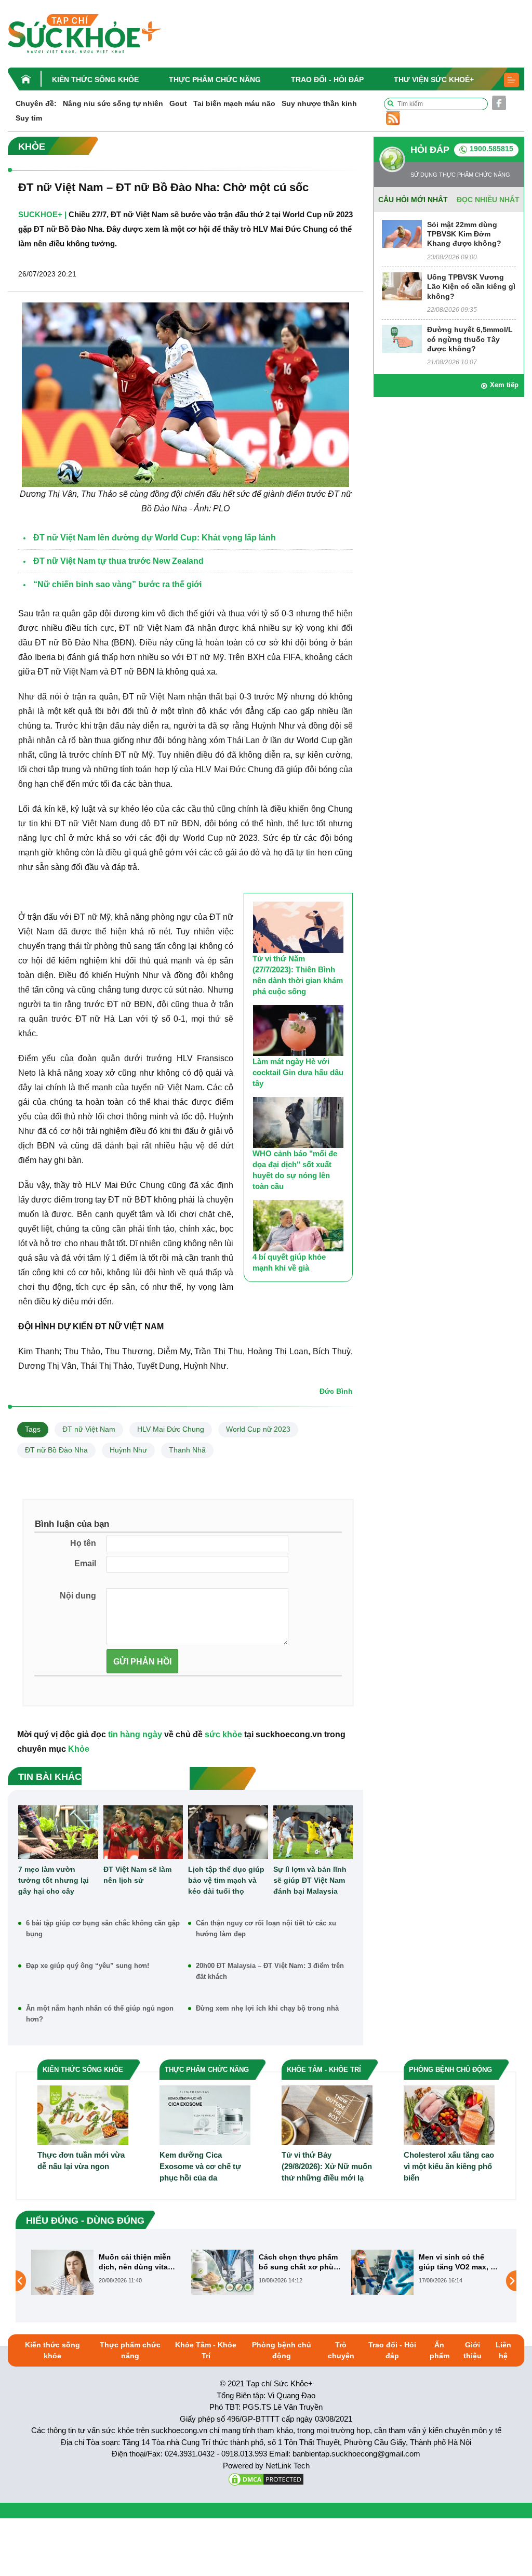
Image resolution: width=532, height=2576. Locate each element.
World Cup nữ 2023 (258, 1429)
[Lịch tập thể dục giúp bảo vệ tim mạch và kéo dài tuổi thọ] (228, 1832)
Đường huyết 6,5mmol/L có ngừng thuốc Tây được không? (470, 339)
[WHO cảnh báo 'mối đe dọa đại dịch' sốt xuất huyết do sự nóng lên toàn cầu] (298, 1122)
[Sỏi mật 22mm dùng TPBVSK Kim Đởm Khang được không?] (402, 233)
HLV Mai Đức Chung (171, 1429)
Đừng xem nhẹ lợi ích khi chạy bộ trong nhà (267, 2008)
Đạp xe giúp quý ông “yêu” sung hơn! (88, 1966)
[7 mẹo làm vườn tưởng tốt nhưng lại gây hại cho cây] (58, 1832)
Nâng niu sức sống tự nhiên (113, 103)
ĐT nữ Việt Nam (89, 1429)
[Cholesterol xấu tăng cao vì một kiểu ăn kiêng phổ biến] (449, 2115)
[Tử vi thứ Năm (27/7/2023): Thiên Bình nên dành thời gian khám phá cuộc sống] (298, 927)
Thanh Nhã (187, 1450)
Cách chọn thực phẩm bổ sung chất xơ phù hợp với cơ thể (138, 2262)
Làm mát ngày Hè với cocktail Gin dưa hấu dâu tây (298, 1072)
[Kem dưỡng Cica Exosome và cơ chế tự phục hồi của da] (205, 2115)
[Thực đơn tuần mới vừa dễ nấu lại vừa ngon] (83, 2115)
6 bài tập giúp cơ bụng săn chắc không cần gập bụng (103, 1928)
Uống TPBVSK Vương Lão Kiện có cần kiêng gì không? (471, 286)
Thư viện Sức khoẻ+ (434, 80)
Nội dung (78, 1596)
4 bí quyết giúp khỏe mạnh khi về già (289, 1262)
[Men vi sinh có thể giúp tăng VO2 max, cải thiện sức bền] (222, 2272)
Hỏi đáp (430, 150)
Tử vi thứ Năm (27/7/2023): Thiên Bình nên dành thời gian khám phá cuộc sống (298, 975)
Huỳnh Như (128, 1450)
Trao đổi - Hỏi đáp (327, 80)
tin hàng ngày (135, 1734)
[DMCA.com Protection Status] (266, 2479)
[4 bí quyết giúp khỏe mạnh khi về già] (298, 1225)
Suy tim (29, 118)
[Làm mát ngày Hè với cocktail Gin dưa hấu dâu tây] (298, 1031)
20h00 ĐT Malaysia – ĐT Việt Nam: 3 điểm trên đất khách (270, 1971)
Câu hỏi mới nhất (413, 200)
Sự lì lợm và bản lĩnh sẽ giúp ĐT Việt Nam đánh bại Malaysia (310, 1880)
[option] (106, 2272)
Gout (178, 103)
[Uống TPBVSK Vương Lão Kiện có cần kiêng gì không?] (402, 286)
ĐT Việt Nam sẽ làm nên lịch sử (137, 1875)
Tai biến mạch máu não (234, 103)
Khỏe (79, 1749)
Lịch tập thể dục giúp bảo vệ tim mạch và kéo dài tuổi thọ (226, 1880)
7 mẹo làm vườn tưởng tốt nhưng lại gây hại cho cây (54, 1880)
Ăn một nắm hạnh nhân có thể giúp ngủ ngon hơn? (100, 2014)
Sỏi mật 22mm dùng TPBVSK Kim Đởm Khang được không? (464, 234)
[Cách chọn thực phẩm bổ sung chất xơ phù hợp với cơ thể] (62, 2272)
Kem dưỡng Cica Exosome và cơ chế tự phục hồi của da (200, 2166)
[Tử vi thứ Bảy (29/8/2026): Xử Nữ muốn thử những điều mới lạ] (327, 2115)
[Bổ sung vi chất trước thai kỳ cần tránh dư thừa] (382, 2281)
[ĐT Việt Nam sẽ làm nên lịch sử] (143, 1832)
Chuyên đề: (36, 103)
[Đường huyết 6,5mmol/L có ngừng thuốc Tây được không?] (402, 339)
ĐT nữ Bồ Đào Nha (56, 1450)
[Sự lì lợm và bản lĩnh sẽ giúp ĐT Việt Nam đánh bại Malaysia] (313, 1832)
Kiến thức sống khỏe (95, 80)
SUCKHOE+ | (42, 214)
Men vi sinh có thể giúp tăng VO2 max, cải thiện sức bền (300, 2262)
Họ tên (83, 1543)
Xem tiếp (504, 385)
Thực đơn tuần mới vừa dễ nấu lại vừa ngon (81, 2161)
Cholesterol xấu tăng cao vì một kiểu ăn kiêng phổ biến (449, 2166)
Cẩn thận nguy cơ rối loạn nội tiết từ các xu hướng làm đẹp (266, 1928)
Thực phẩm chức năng (215, 80)
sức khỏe (223, 1734)
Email (85, 1563)
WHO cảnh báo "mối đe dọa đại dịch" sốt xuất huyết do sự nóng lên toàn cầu (295, 1170)
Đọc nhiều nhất (488, 200)
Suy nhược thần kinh (319, 103)
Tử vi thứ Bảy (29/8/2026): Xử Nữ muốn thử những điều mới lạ (327, 2166)
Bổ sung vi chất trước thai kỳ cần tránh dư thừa (458, 2262)
